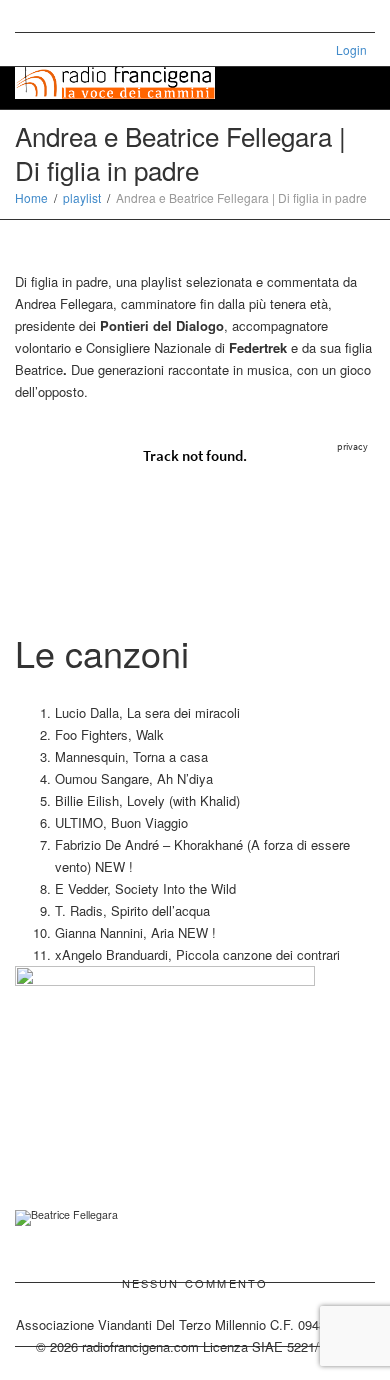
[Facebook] (66, 16)
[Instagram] (134, 16)
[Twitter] (32, 16)
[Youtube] (100, 16)
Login (351, 49)
